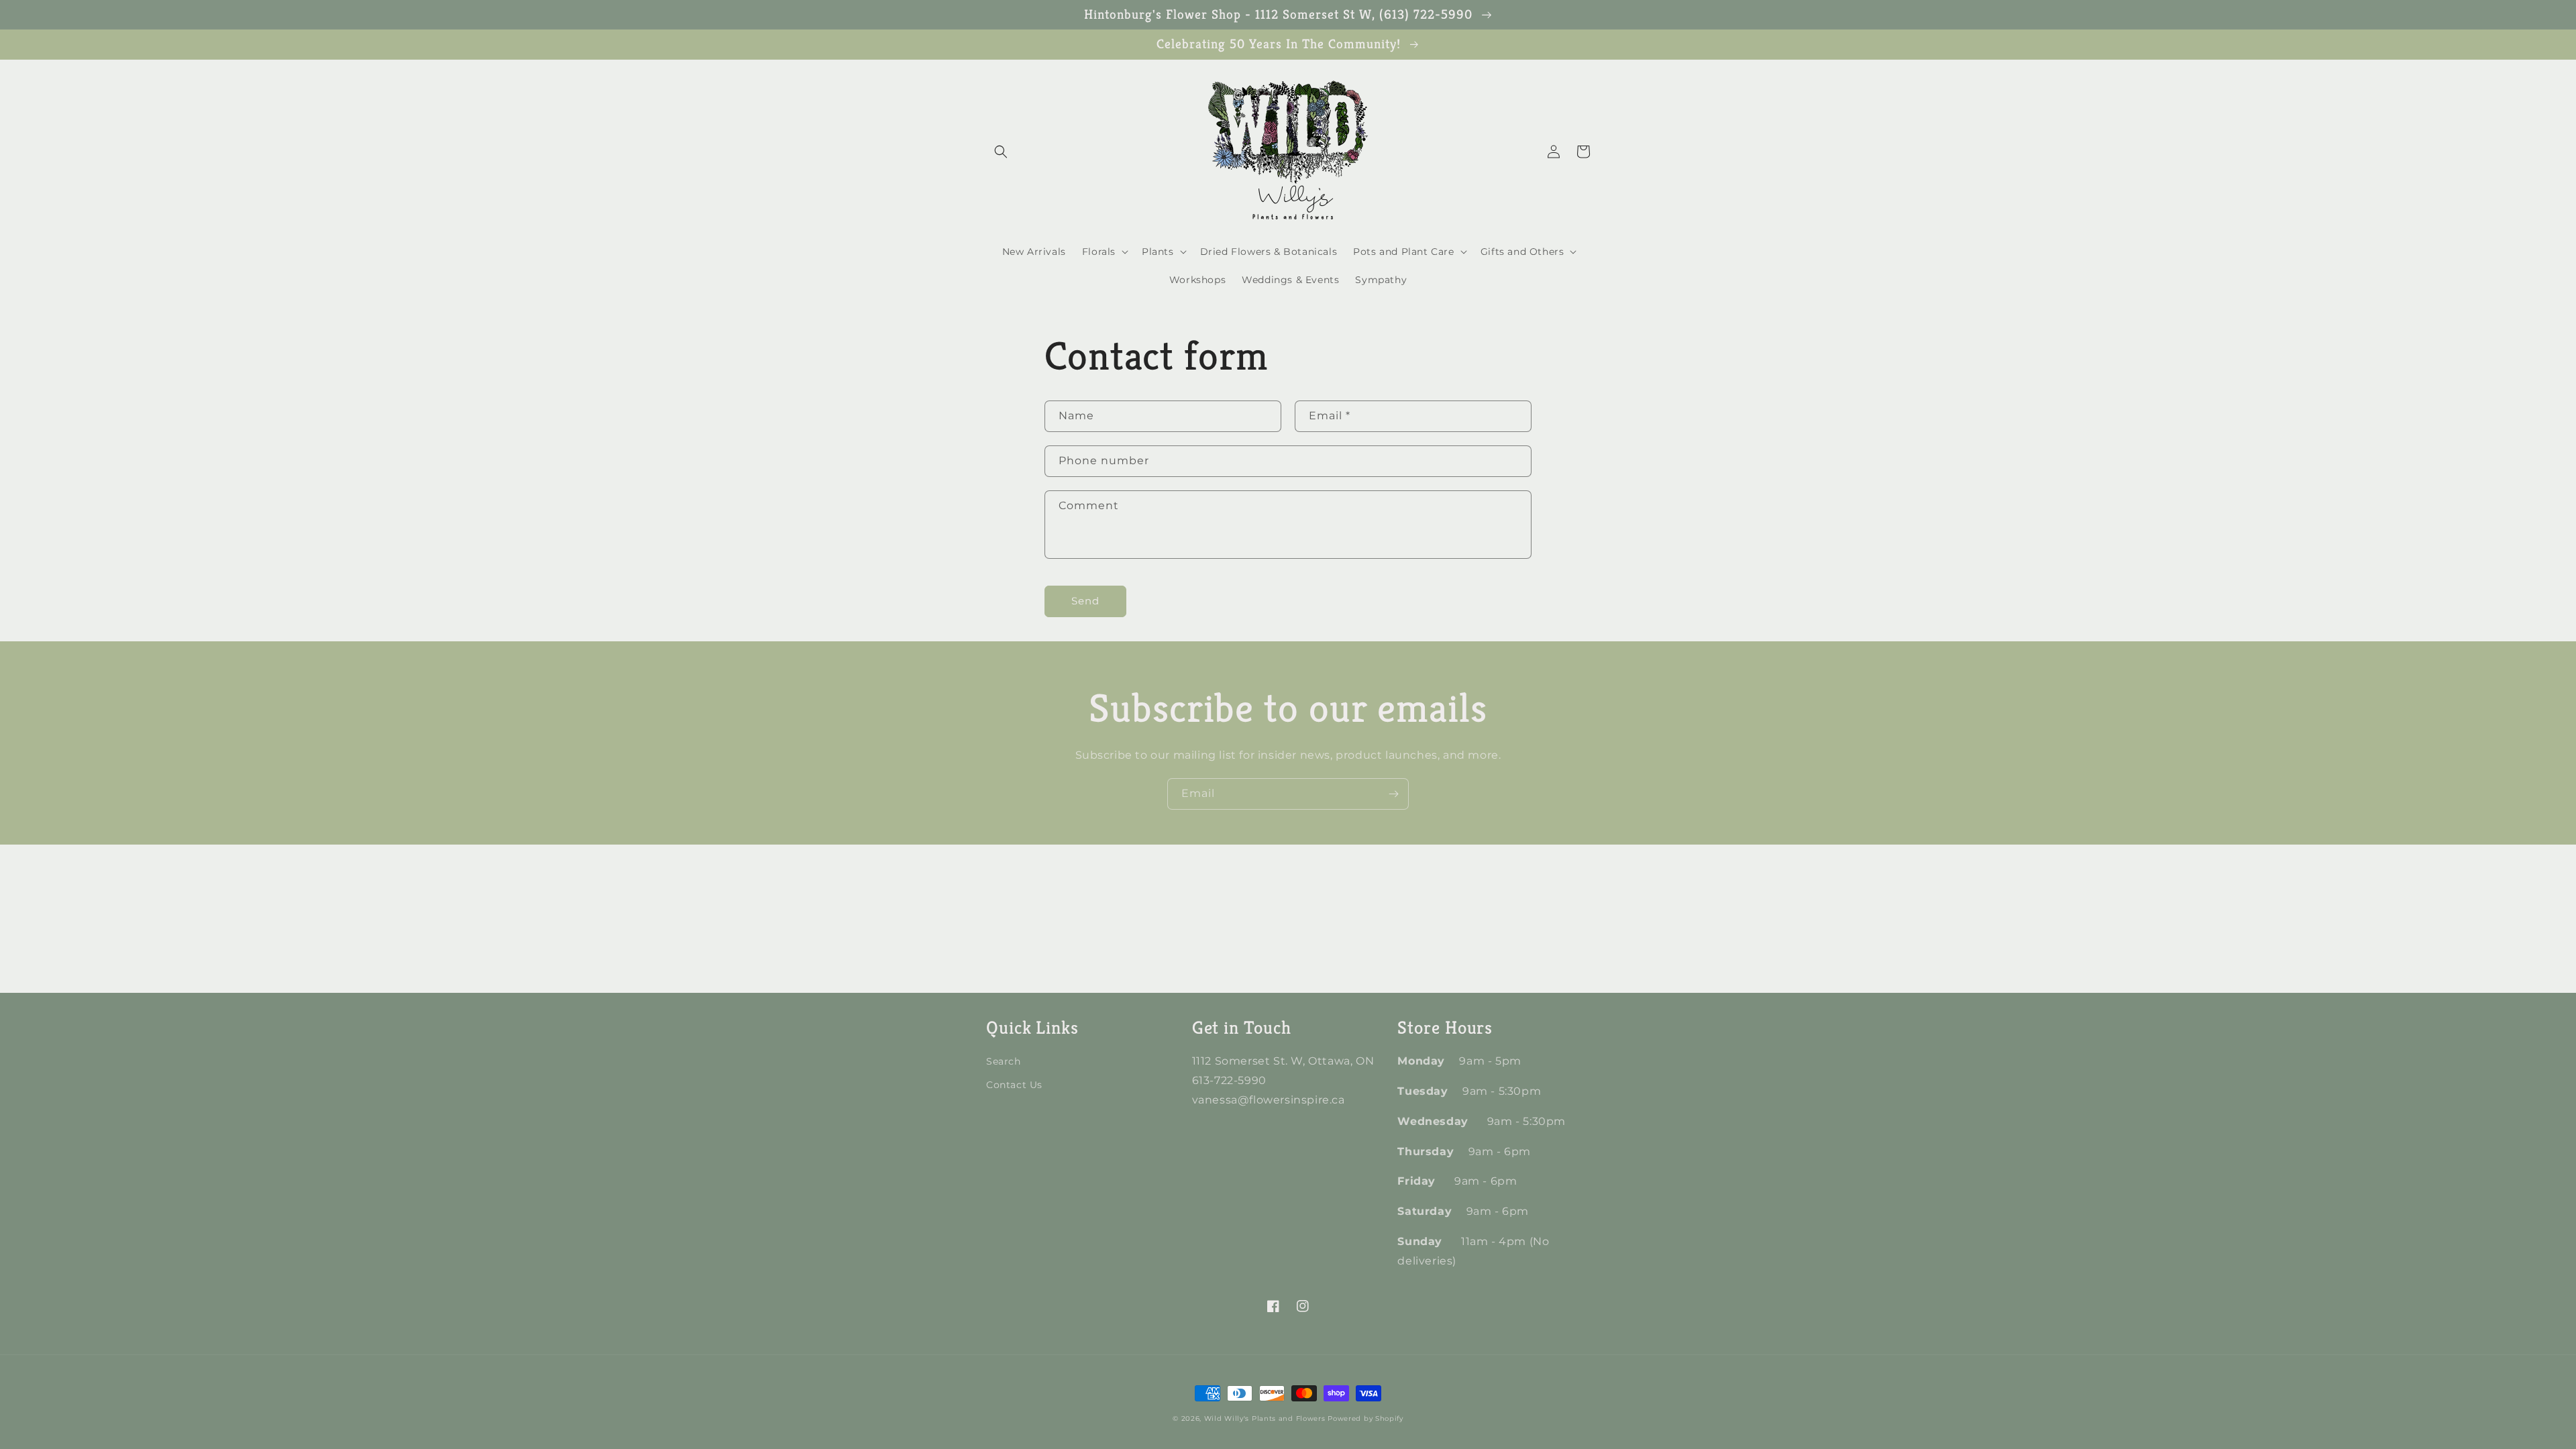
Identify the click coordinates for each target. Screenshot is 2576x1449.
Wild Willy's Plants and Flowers (1265, 1418)
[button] (1001, 152)
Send (1085, 601)
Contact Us (1014, 1085)
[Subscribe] (1393, 794)
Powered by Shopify (1365, 1418)
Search (1004, 1061)
